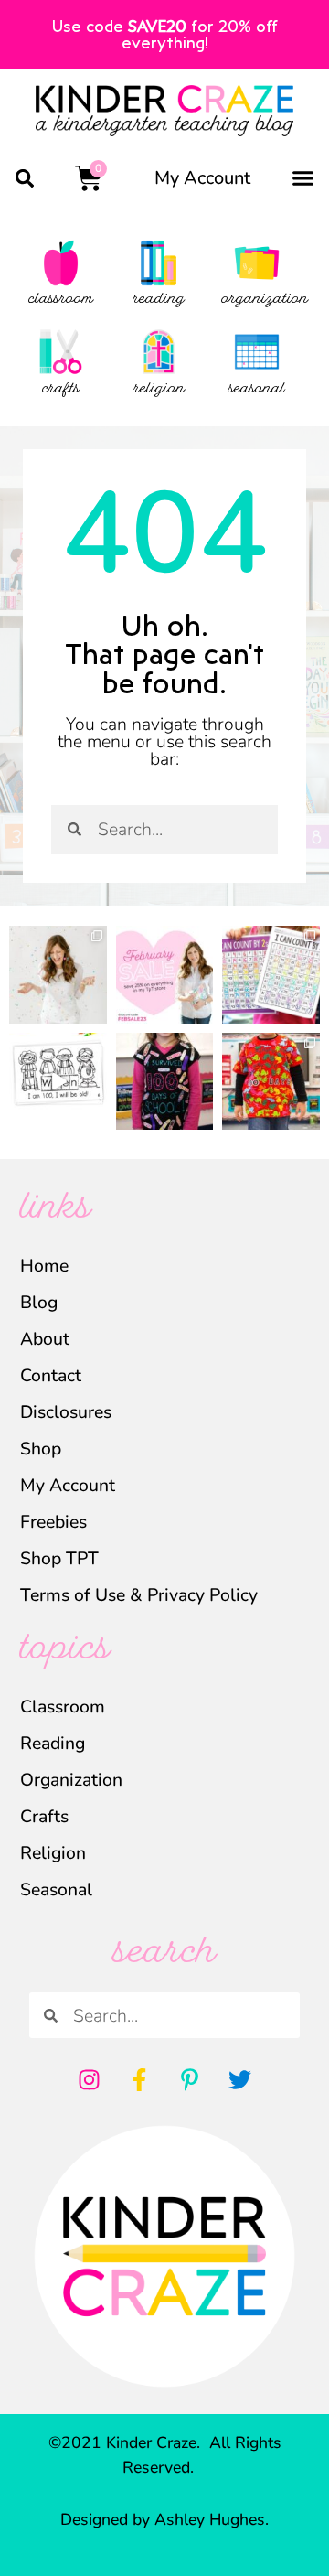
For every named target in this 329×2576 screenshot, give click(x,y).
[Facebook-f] (140, 2079)
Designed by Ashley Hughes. (164, 2519)
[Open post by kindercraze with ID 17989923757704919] (271, 1082)
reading (159, 300)
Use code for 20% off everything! (165, 34)
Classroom (63, 1707)
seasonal (257, 390)
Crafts (44, 1816)
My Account (202, 178)
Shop (41, 1449)
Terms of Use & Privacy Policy (139, 1595)
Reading (53, 1743)
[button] (24, 178)
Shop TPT (59, 1558)
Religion (53, 1853)
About (45, 1339)
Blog (39, 1302)
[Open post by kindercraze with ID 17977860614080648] (58, 975)
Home (44, 1266)
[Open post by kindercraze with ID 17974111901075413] (271, 975)
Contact (51, 1375)
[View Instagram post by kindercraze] (96, 1013)
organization (265, 300)
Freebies (53, 1522)
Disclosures (66, 1412)
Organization (71, 1780)
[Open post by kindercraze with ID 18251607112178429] (58, 1082)
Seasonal (56, 1889)
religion (159, 390)
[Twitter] (240, 2079)
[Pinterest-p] (190, 2079)
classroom (61, 300)
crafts (61, 390)
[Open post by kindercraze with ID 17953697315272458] (165, 975)
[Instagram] (90, 2079)
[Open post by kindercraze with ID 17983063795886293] (165, 1082)
